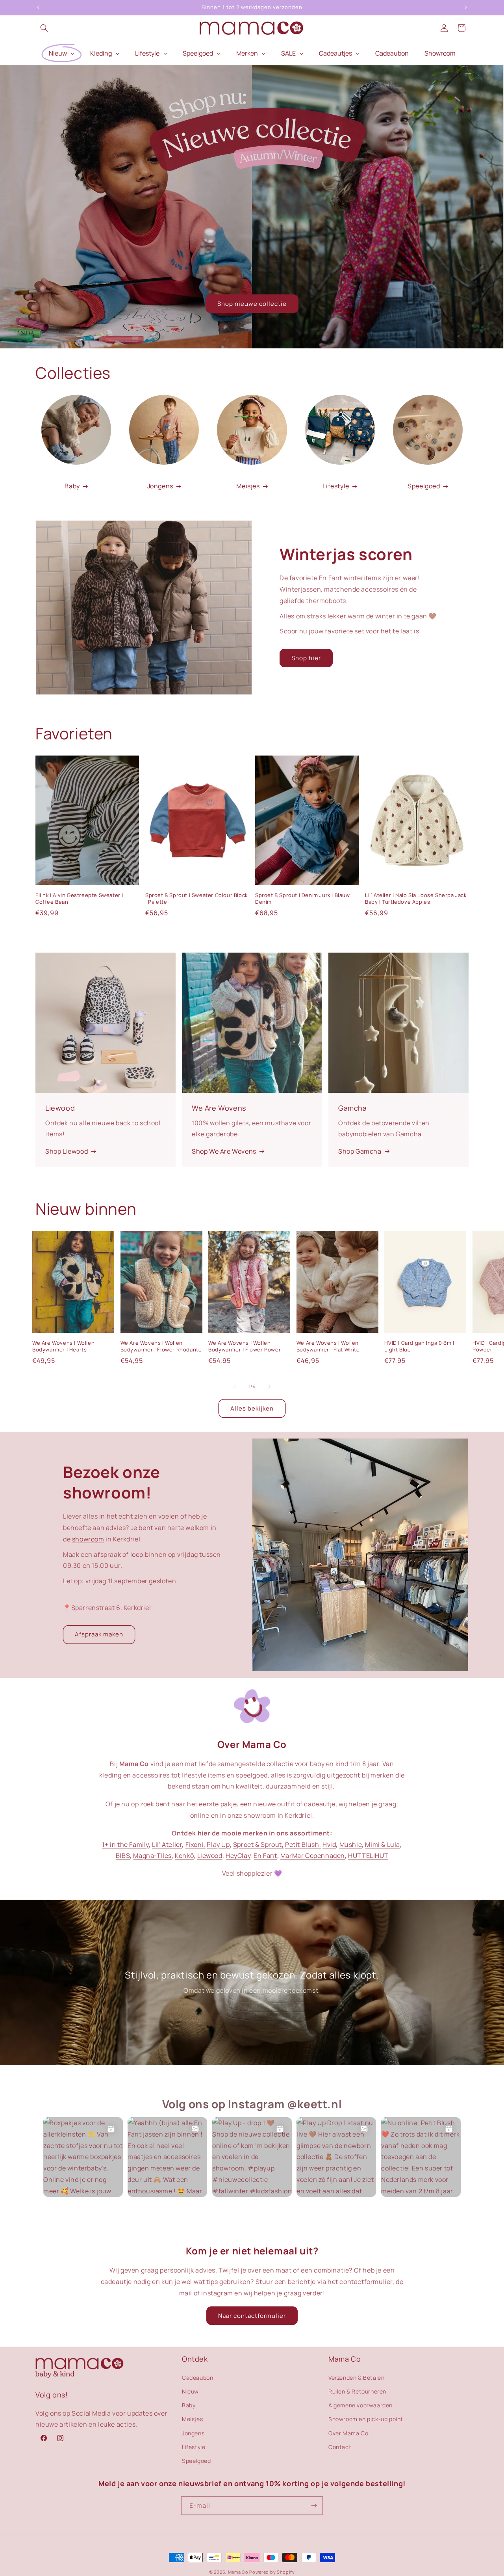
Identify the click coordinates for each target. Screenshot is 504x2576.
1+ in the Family (125, 1845)
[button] (44, 28)
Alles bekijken (252, 1408)
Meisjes (248, 486)
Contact (340, 2447)
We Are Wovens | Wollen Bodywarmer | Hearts (63, 1346)
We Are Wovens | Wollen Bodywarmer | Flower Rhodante (161, 1346)
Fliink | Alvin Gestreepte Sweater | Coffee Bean (79, 899)
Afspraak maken (99, 1634)
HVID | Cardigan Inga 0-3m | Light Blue (419, 1346)
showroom (88, 1539)
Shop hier (306, 658)
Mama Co (238, 2572)
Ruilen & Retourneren (357, 2391)
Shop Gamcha (360, 1151)
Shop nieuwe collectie (252, 304)
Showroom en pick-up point (366, 2419)
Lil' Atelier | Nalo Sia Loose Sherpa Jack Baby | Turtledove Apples (416, 899)
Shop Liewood (67, 1151)
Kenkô (184, 1856)
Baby (72, 486)
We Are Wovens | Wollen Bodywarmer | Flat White (328, 1346)
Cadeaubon (197, 2377)
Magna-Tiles (152, 1856)
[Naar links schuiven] (235, 1387)
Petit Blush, (303, 1845)
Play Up (218, 1845)
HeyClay (238, 1856)
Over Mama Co (348, 2433)
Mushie (351, 1845)
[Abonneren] (314, 2506)
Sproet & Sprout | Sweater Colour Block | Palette (196, 899)
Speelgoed (424, 486)
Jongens (160, 486)
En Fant (265, 1856)
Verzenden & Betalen (356, 2377)
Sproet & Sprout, (258, 1845)
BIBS (123, 1856)
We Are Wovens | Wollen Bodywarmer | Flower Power (245, 1346)
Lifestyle (336, 486)
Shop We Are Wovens (224, 1151)
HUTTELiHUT (368, 1856)
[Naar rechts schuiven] (269, 1387)
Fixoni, (195, 1845)
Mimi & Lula (383, 1845)
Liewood (210, 1856)
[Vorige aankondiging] (38, 7)
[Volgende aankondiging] (466, 7)
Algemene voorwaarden (360, 2405)
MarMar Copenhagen (313, 1856)
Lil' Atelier (167, 1845)
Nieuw (190, 2391)
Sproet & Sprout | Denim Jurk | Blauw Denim (303, 899)
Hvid (329, 1845)
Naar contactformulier (252, 2316)
